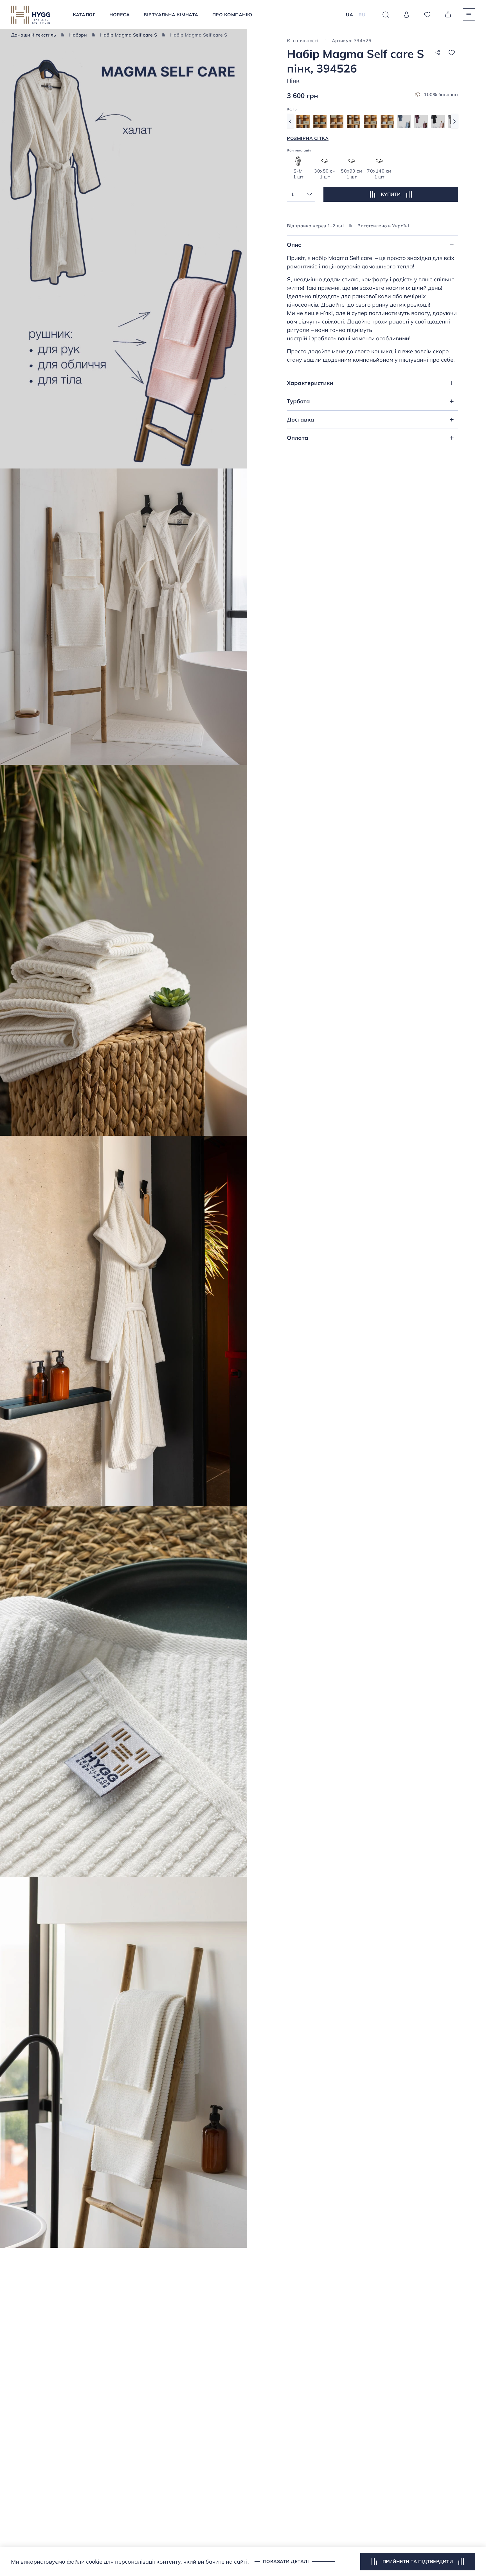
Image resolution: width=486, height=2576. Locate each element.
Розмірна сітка (308, 138)
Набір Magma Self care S (129, 35)
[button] (290, 121)
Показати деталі (286, 2561)
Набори (78, 35)
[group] (303, 121)
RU (362, 15)
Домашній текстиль (33, 35)
